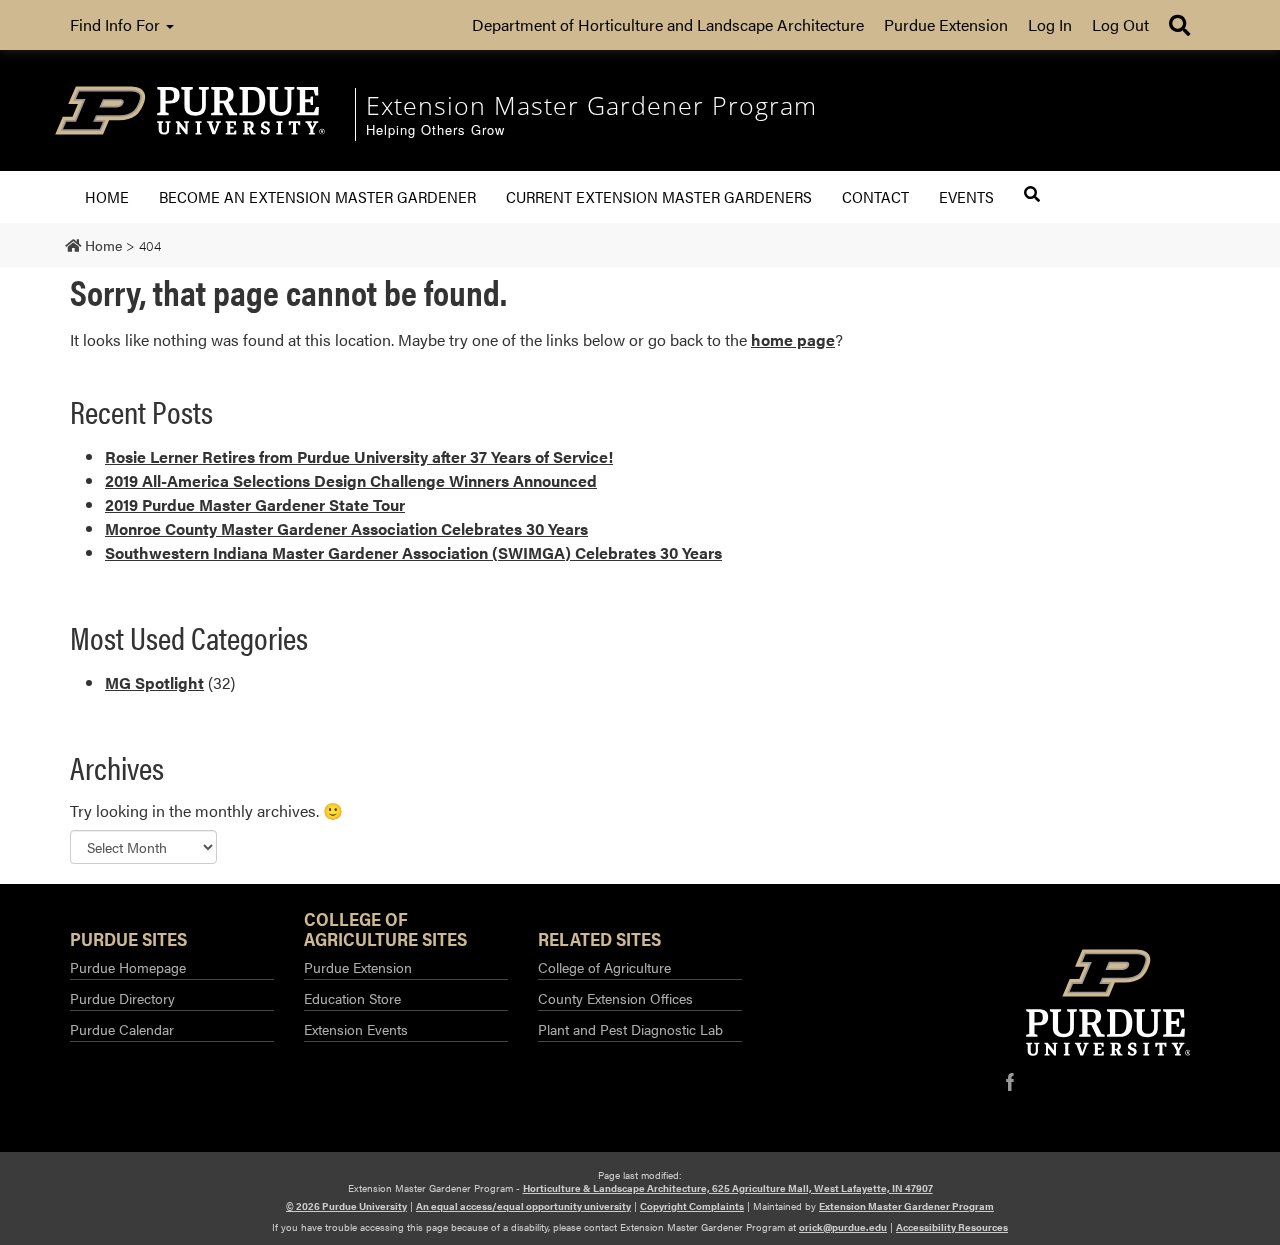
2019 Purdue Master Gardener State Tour (255, 504)
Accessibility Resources (952, 1227)
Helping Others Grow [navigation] (435, 130)
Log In (1050, 24)
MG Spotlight (154, 682)
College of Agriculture (604, 967)
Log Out (1120, 24)
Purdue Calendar (122, 1029)
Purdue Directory (122, 998)
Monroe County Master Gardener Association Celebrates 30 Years (346, 528)
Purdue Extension (946, 24)
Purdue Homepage (128, 967)
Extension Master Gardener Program (906, 1206)
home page (793, 339)
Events (966, 196)
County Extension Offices (615, 998)
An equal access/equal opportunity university (523, 1206)
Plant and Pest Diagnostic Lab (630, 1029)
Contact (875, 196)
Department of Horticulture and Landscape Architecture (668, 24)
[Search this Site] (1032, 194)
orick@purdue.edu (843, 1227)
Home (107, 196)
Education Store (352, 998)
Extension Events (356, 1029)
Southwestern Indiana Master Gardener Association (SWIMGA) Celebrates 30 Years (413, 552)
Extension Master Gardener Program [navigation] (591, 105)
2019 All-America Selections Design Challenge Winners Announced (351, 480)
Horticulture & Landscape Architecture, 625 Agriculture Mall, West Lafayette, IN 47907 (728, 1188)
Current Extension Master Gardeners (659, 196)
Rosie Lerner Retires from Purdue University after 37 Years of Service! (359, 456)
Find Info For (117, 24)
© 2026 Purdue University (346, 1206)
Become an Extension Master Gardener (317, 196)
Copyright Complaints (692, 1206)
